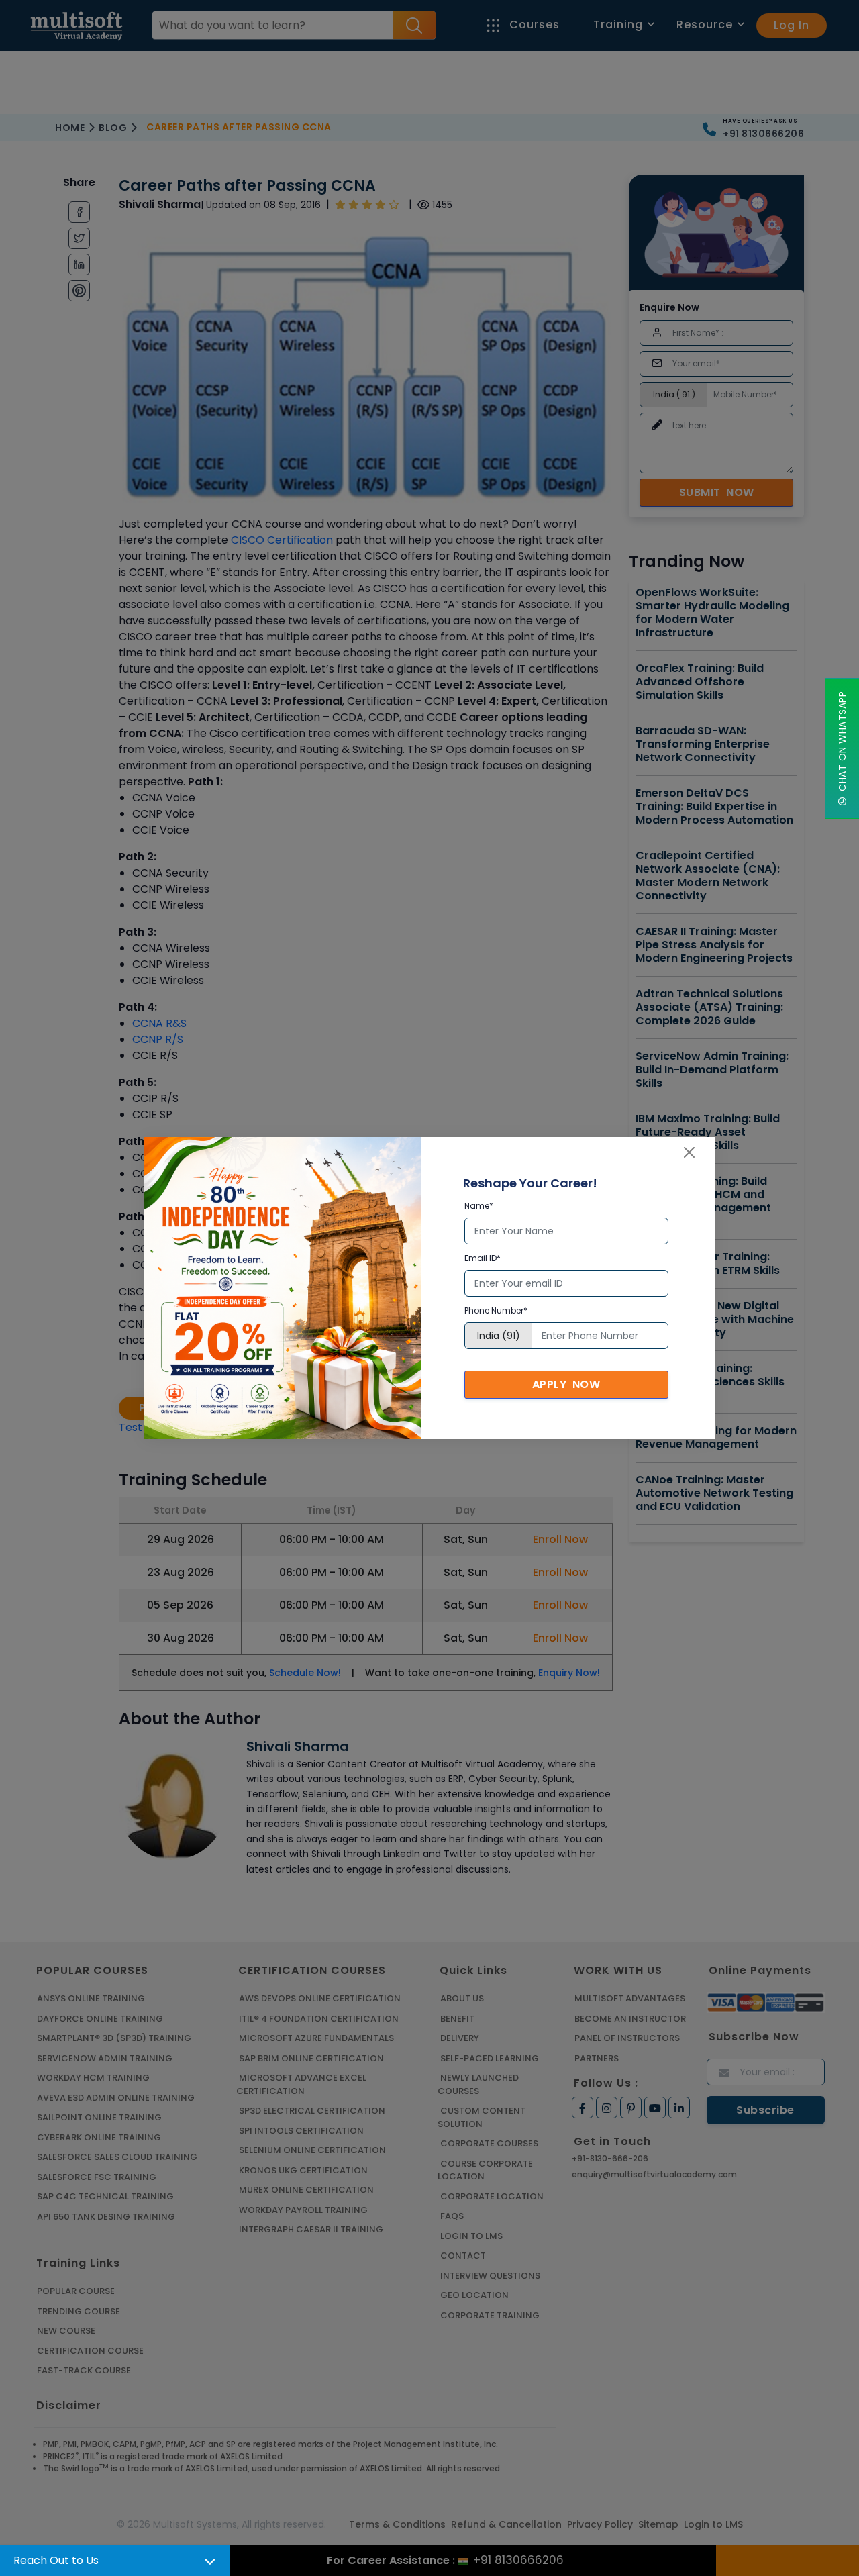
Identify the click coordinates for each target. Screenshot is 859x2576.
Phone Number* (496, 1310)
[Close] (689, 1152)
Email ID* (483, 1258)
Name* (479, 1206)
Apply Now (566, 1384)
